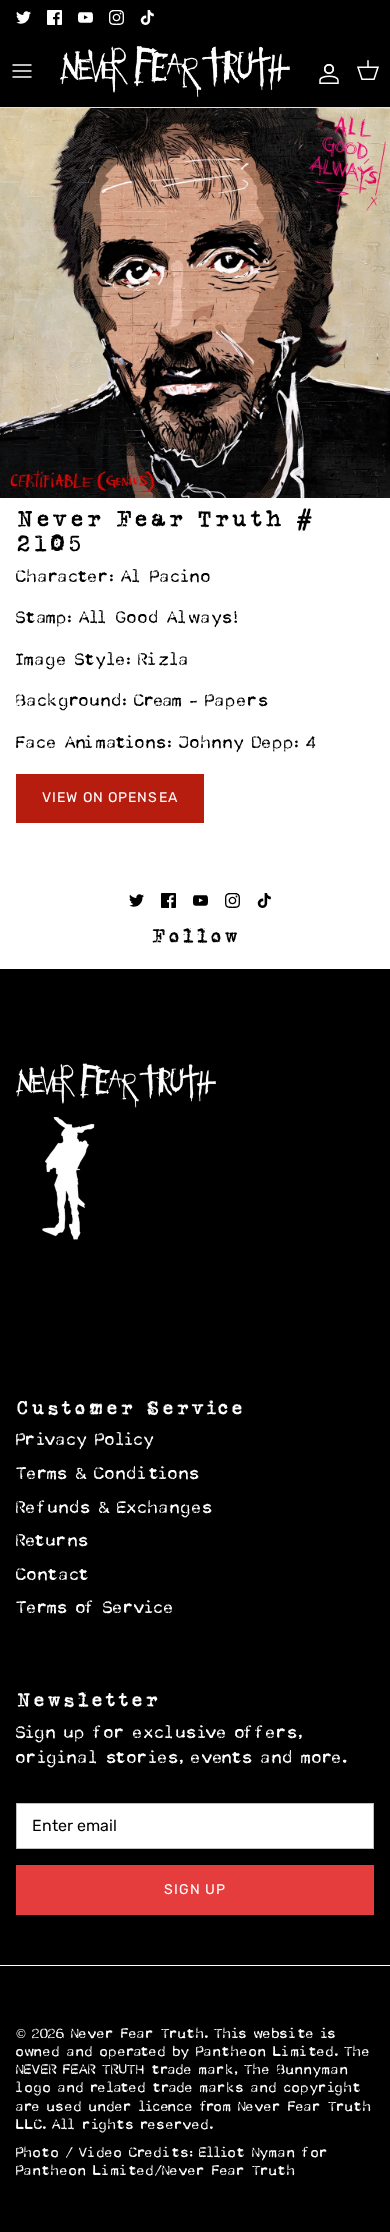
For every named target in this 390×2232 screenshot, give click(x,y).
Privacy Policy (85, 1441)
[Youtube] (85, 17)
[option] (195, 303)
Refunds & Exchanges (115, 1509)
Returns (53, 1542)
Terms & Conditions (108, 1475)
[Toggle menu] (22, 71)
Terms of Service (95, 1609)
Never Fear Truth (138, 2034)
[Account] (324, 71)
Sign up (195, 1889)
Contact (53, 1576)
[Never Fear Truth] (175, 71)
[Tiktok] (147, 17)
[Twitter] (23, 17)
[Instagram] (116, 17)
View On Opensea (110, 797)
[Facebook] (54, 17)
